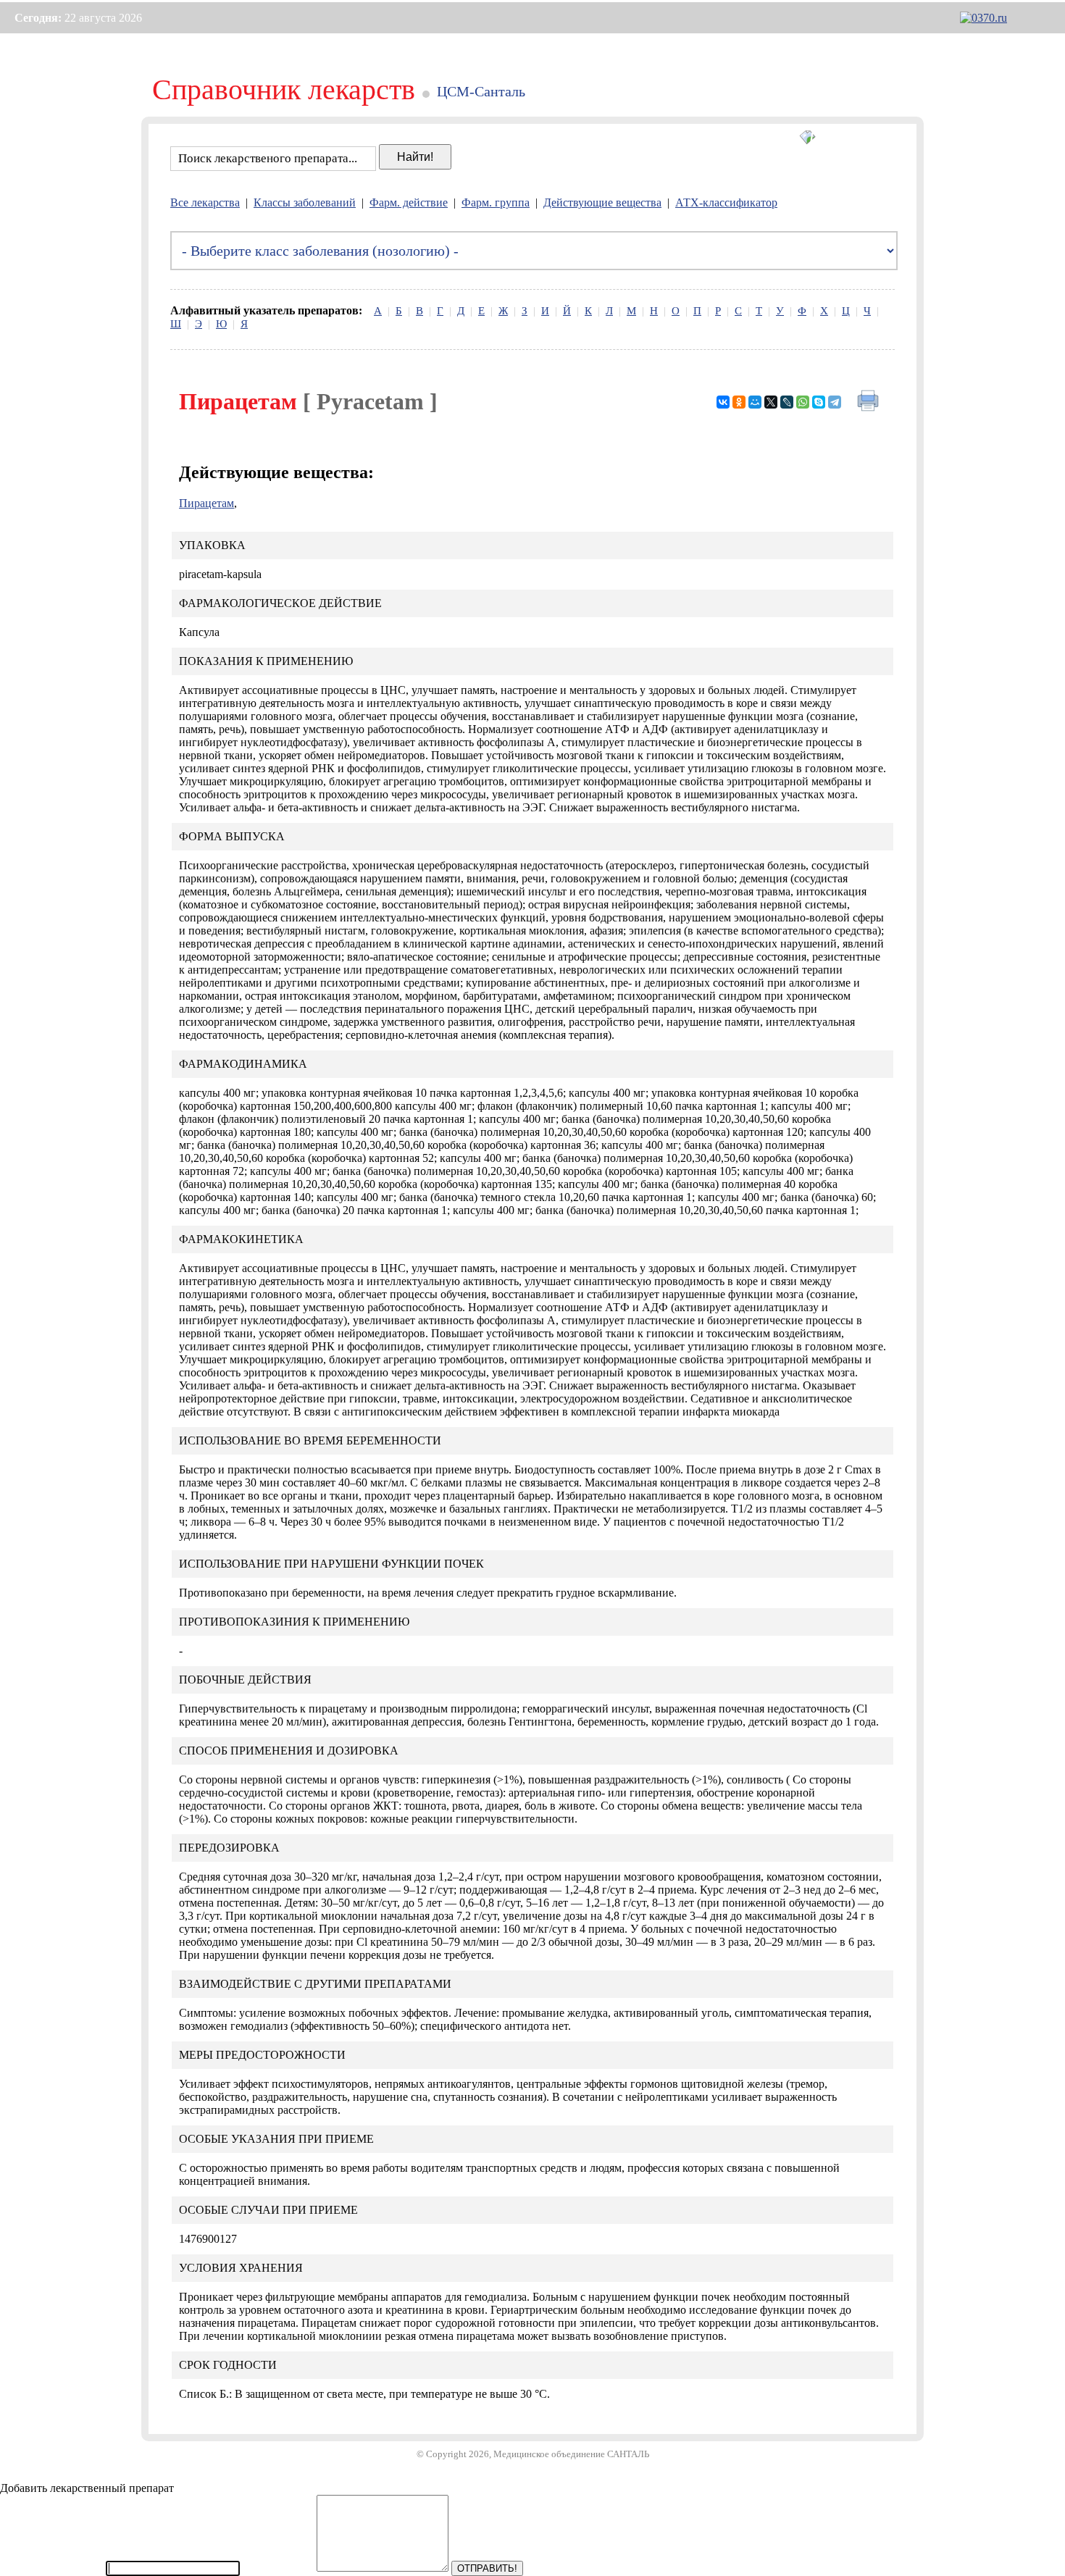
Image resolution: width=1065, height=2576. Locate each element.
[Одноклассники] (739, 402)
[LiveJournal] (787, 402)
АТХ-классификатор (726, 202)
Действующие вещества (602, 202)
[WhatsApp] (803, 402)
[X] (771, 402)
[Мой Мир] (755, 402)
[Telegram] (835, 402)
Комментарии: (278, 2568)
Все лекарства (205, 202)
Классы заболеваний (305, 202)
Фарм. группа (496, 202)
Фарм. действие (409, 202)
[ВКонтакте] (723, 402)
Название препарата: (51, 2568)
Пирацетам (206, 503)
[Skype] (819, 402)
